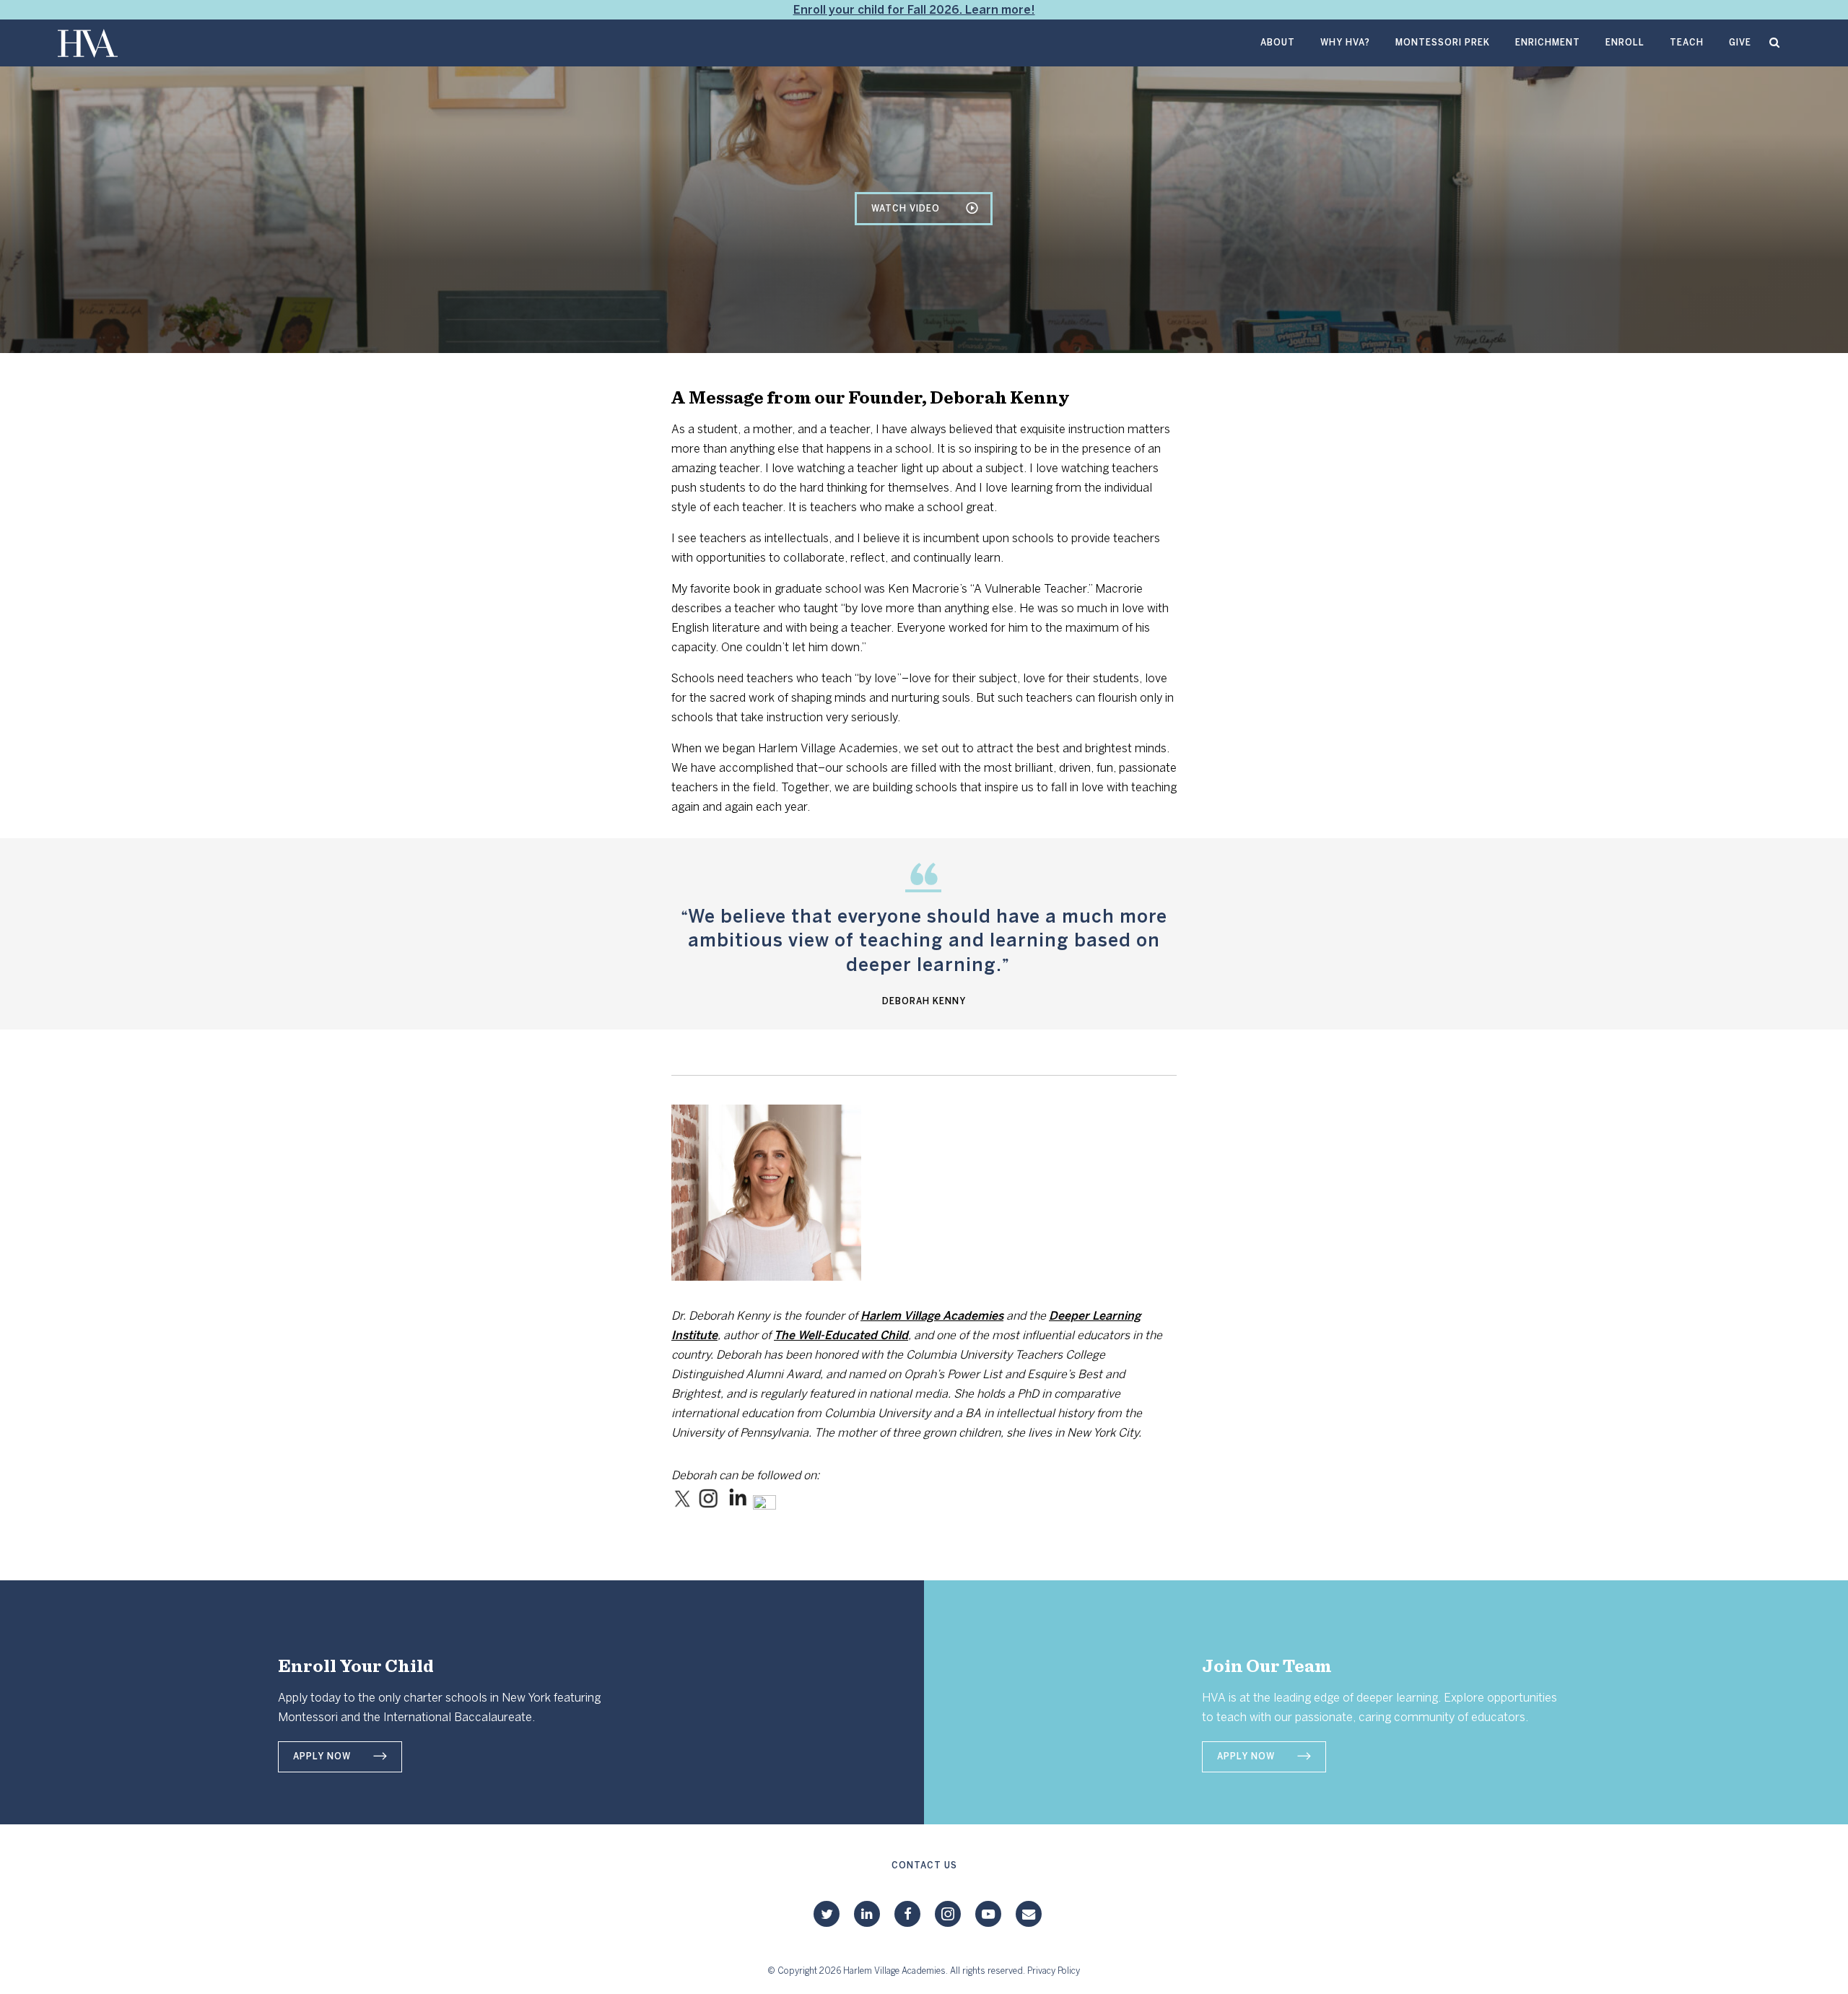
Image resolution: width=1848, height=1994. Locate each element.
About (1278, 43)
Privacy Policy (1054, 1971)
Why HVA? (1345, 43)
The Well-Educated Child (841, 1335)
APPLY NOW (322, 1756)
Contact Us (924, 1865)
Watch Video (906, 209)
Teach (1687, 43)
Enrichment (1548, 43)
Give (1740, 43)
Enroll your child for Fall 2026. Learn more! (914, 10)
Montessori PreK (1443, 43)
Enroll (1625, 43)
